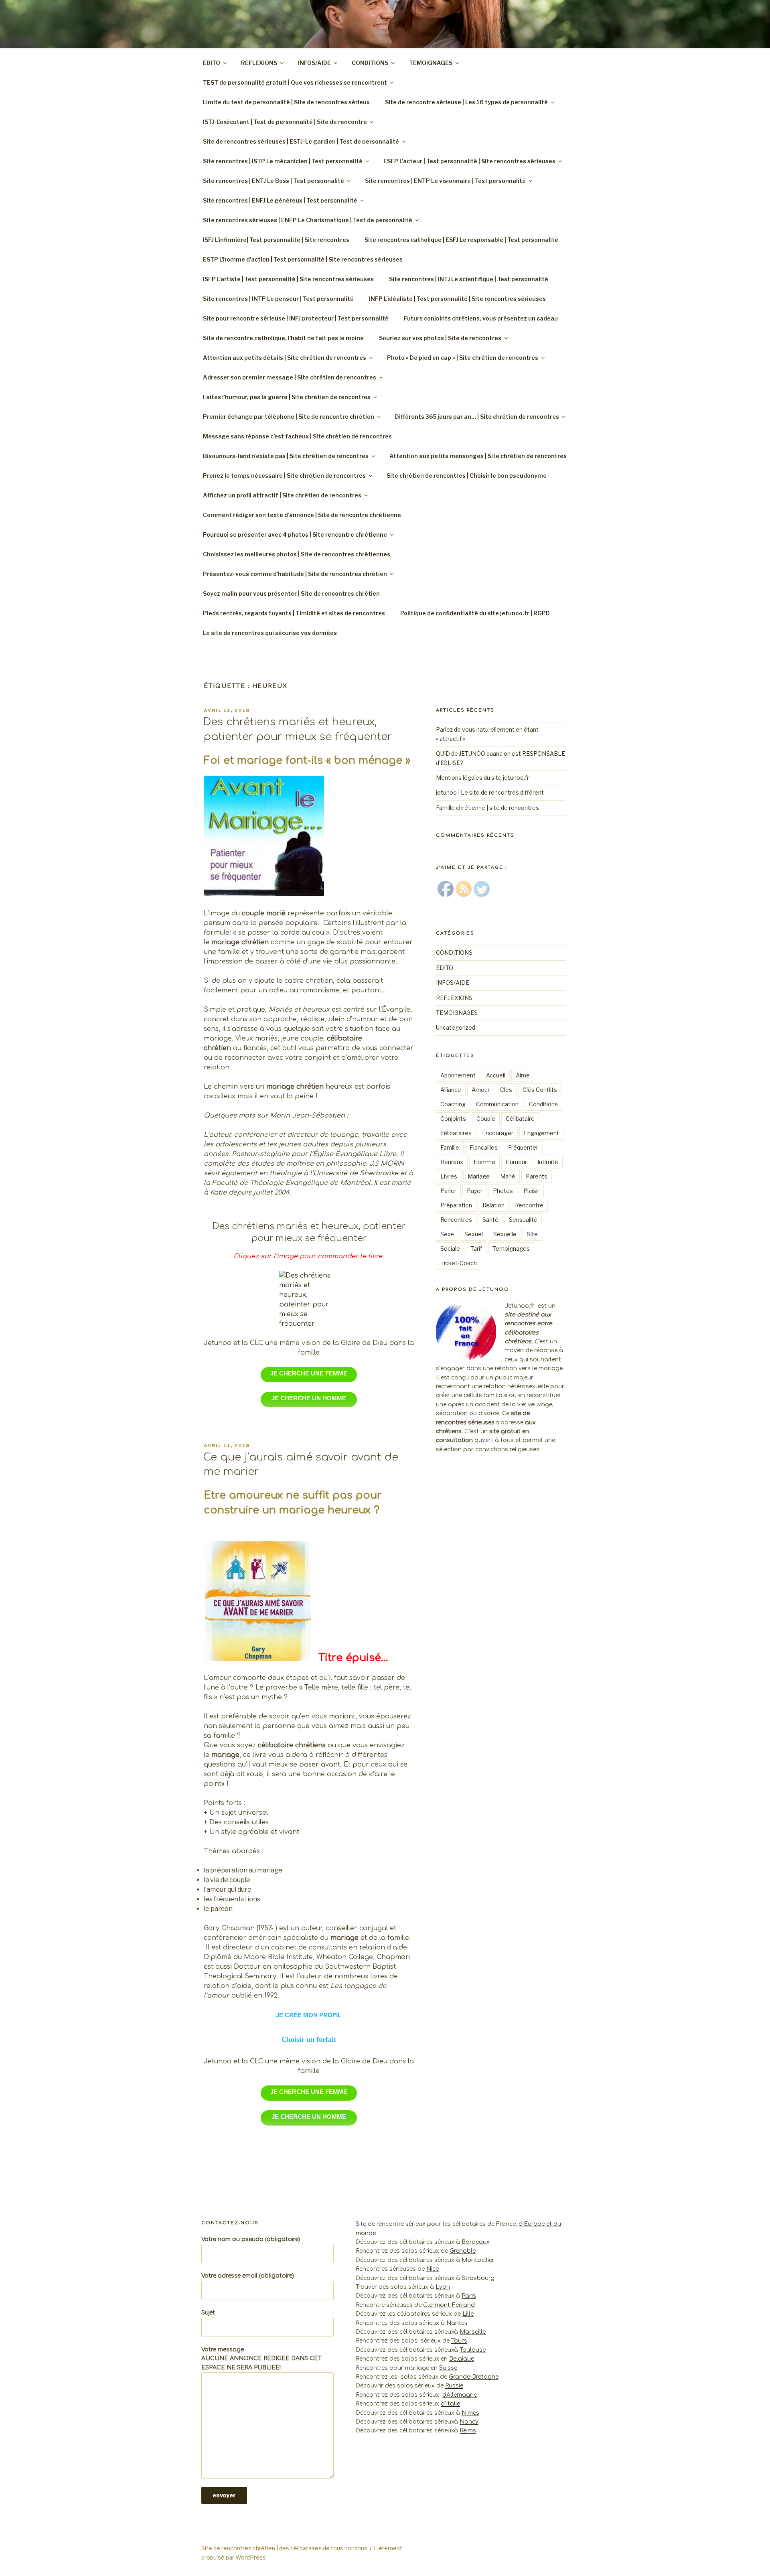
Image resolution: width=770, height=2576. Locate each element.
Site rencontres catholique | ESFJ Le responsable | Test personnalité (461, 240)
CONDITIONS (370, 63)
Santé (490, 1220)
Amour (481, 1090)
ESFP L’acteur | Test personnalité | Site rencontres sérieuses (469, 161)
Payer (475, 1191)
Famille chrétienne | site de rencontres (487, 808)
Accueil (496, 1075)
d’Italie (450, 2404)
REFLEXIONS (259, 63)
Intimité (548, 1162)
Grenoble (463, 2251)
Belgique (462, 2359)
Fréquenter (523, 1147)
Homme (484, 1162)
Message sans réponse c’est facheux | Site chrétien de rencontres (297, 436)
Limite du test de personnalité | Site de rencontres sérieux (286, 102)
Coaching (453, 1104)
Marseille (473, 2332)
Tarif (476, 1248)
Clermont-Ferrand (449, 2305)
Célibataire (520, 1119)
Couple (486, 1119)
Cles (506, 1090)
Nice (433, 2269)
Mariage (479, 1176)
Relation (493, 1205)
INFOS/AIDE (314, 63)
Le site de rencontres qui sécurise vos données (270, 633)
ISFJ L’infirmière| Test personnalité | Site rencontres (276, 240)
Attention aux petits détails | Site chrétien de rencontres (285, 358)
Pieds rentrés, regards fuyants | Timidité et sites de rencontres (294, 613)
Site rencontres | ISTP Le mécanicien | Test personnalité (283, 161)
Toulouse (473, 2350)
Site (532, 1234)
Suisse (448, 2368)
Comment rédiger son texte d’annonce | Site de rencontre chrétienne (302, 515)
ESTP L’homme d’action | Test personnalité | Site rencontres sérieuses (303, 259)
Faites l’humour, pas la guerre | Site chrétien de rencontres (287, 397)
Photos (503, 1191)
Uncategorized (456, 1027)
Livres (449, 1176)
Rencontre (529, 1205)
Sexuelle (505, 1234)
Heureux (452, 1162)
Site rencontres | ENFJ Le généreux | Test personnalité (280, 200)
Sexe (447, 1234)
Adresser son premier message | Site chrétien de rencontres (290, 377)
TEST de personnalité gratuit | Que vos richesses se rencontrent (295, 82)
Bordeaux (476, 2242)
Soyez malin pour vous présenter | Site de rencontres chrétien (291, 593)
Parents (537, 1176)
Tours (459, 2341)
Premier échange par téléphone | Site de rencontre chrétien (289, 417)
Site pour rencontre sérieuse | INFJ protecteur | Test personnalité (296, 318)
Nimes (470, 2413)
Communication (497, 1104)
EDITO (212, 63)
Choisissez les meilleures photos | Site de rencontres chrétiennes (297, 554)
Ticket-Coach (459, 1263)
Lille (468, 2314)
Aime (523, 1075)
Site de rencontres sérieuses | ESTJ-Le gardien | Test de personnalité (301, 141)
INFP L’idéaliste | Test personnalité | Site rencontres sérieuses (457, 299)
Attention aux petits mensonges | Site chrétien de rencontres (478, 456)
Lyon (443, 2287)
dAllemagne (460, 2395)
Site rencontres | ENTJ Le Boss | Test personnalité (274, 181)
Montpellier (478, 2260)
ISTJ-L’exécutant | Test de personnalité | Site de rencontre (285, 122)
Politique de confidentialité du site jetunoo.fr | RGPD (476, 613)
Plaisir (531, 1191)
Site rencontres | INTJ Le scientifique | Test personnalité (469, 279)
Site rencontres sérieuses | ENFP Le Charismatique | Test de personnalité (308, 220)
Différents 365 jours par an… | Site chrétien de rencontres (477, 417)
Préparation (456, 1205)
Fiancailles (484, 1147)
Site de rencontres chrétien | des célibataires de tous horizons (284, 2548)
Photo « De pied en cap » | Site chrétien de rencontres (463, 358)
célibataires (456, 1133)
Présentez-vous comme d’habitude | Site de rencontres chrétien (295, 574)
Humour (516, 1162)
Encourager (498, 1133)
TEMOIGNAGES (431, 63)
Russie (454, 2386)
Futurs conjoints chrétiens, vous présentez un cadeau (481, 318)
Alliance (451, 1090)
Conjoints (453, 1119)
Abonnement (458, 1075)
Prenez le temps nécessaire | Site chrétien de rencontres (284, 476)
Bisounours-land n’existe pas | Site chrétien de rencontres (286, 456)
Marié (508, 1176)
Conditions (543, 1104)
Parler (448, 1191)
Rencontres (456, 1220)
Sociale (450, 1248)
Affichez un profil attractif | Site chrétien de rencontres (282, 495)
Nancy (469, 2422)
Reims (468, 2431)
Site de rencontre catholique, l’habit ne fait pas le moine (283, 338)
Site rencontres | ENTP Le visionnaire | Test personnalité (445, 181)
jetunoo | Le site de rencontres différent (490, 792)
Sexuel (474, 1234)
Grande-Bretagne (474, 2377)
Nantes (457, 2323)
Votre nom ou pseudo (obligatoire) (251, 2239)
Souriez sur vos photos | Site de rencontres (440, 338)
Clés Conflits (540, 1090)
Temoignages (511, 1248)
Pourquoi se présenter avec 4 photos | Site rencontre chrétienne (295, 534)
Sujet (208, 2313)
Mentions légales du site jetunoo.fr (482, 778)
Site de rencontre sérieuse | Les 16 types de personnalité (466, 102)
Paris (469, 2296)
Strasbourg (478, 2278)
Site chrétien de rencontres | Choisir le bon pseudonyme (467, 476)
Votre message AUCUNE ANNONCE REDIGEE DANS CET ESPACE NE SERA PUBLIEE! (261, 2359)
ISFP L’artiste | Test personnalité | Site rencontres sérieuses (288, 279)
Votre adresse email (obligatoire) (248, 2276)
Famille (450, 1147)
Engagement (541, 1133)
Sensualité (523, 1220)
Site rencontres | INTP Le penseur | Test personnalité (278, 299)
